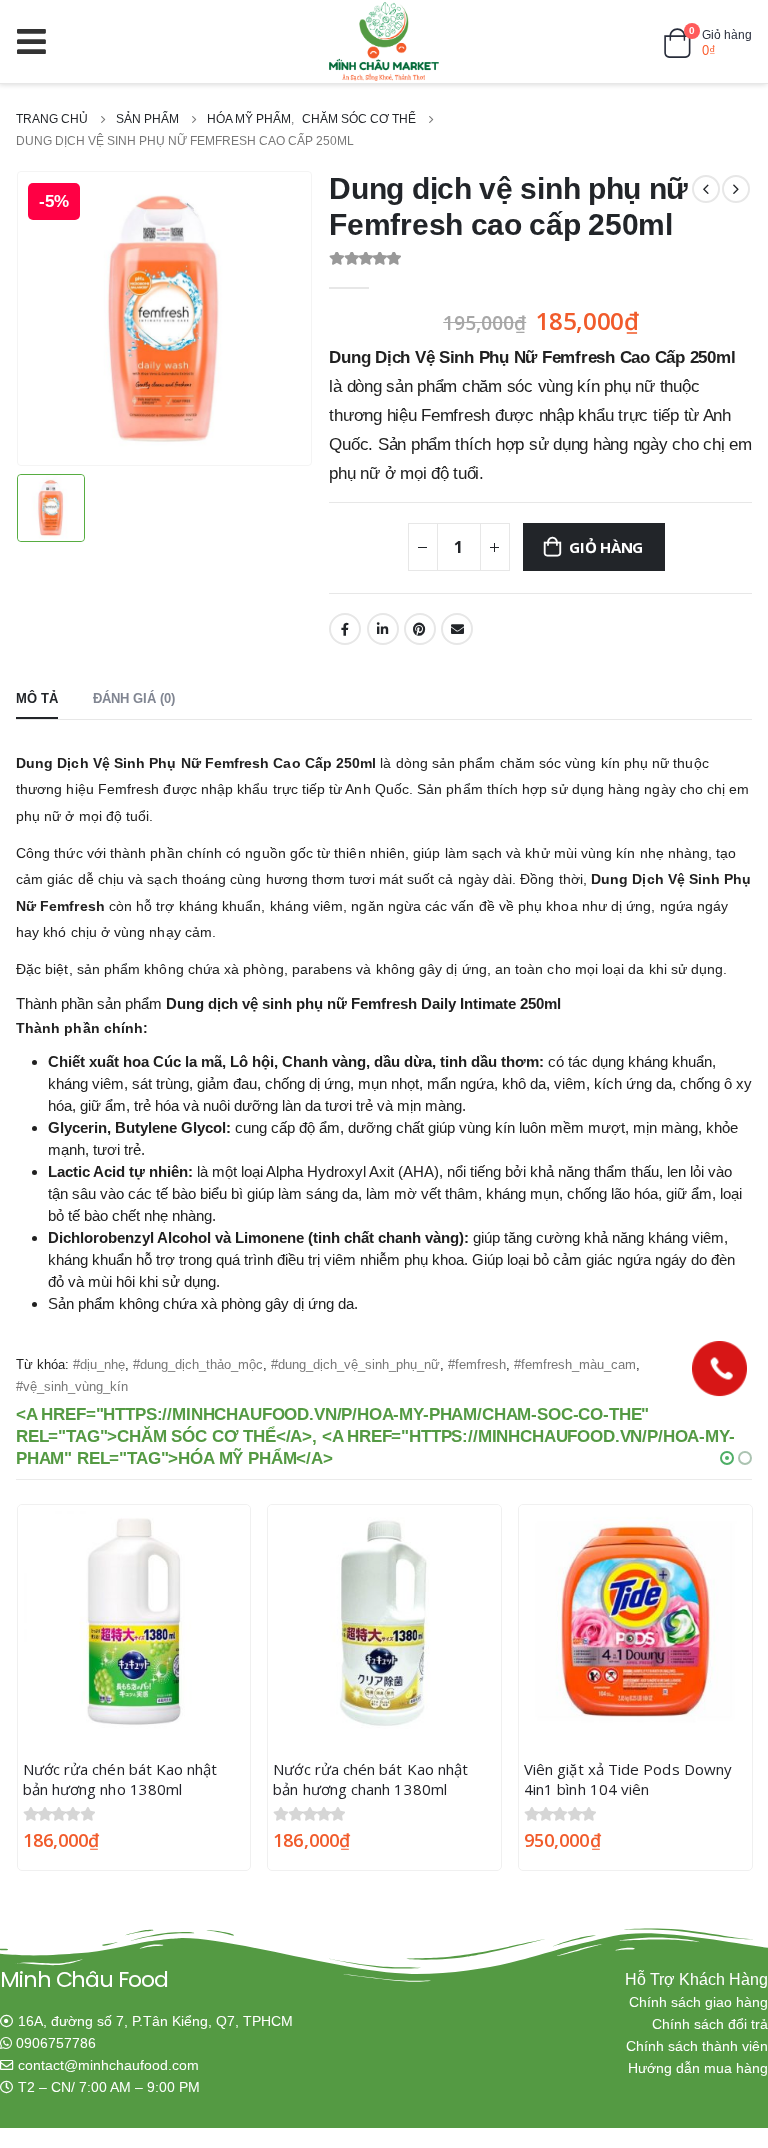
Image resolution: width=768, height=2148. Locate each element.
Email (457, 629)
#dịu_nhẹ (99, 1364)
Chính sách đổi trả (710, 2024)
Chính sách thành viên (697, 2046)
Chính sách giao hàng (698, 2002)
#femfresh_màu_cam (575, 1364)
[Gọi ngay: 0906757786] (719, 1368)
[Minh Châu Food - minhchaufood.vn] (384, 41)
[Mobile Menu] (37, 41)
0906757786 (56, 2043)
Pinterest (420, 629)
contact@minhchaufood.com (108, 2065)
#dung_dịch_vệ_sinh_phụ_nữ (355, 1364)
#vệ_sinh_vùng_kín (72, 1386)
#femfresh (477, 1364)
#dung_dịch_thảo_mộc (198, 1364)
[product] (134, 1621)
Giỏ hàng (606, 547)
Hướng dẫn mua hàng (698, 2068)
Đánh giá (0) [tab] (134, 698)
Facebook (345, 629)
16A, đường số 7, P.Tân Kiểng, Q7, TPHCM (155, 2021)
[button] (727, 1458)
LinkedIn (383, 629)
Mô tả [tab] (37, 698)
